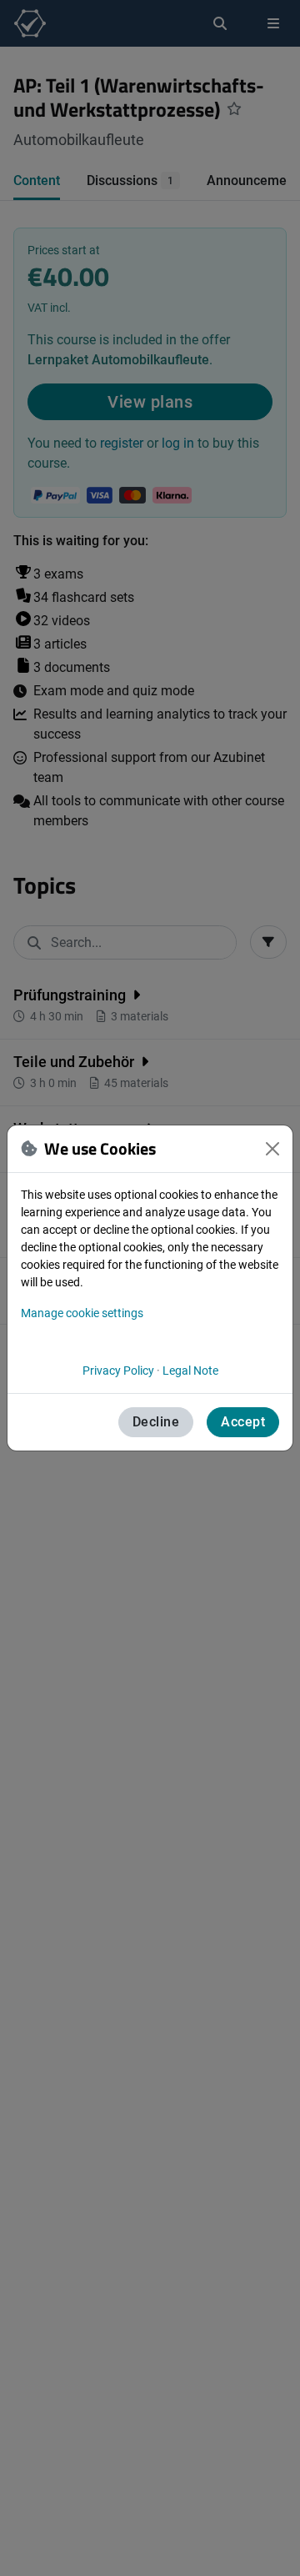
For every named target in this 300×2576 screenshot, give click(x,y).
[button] (272, 1149)
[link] (118, 1371)
